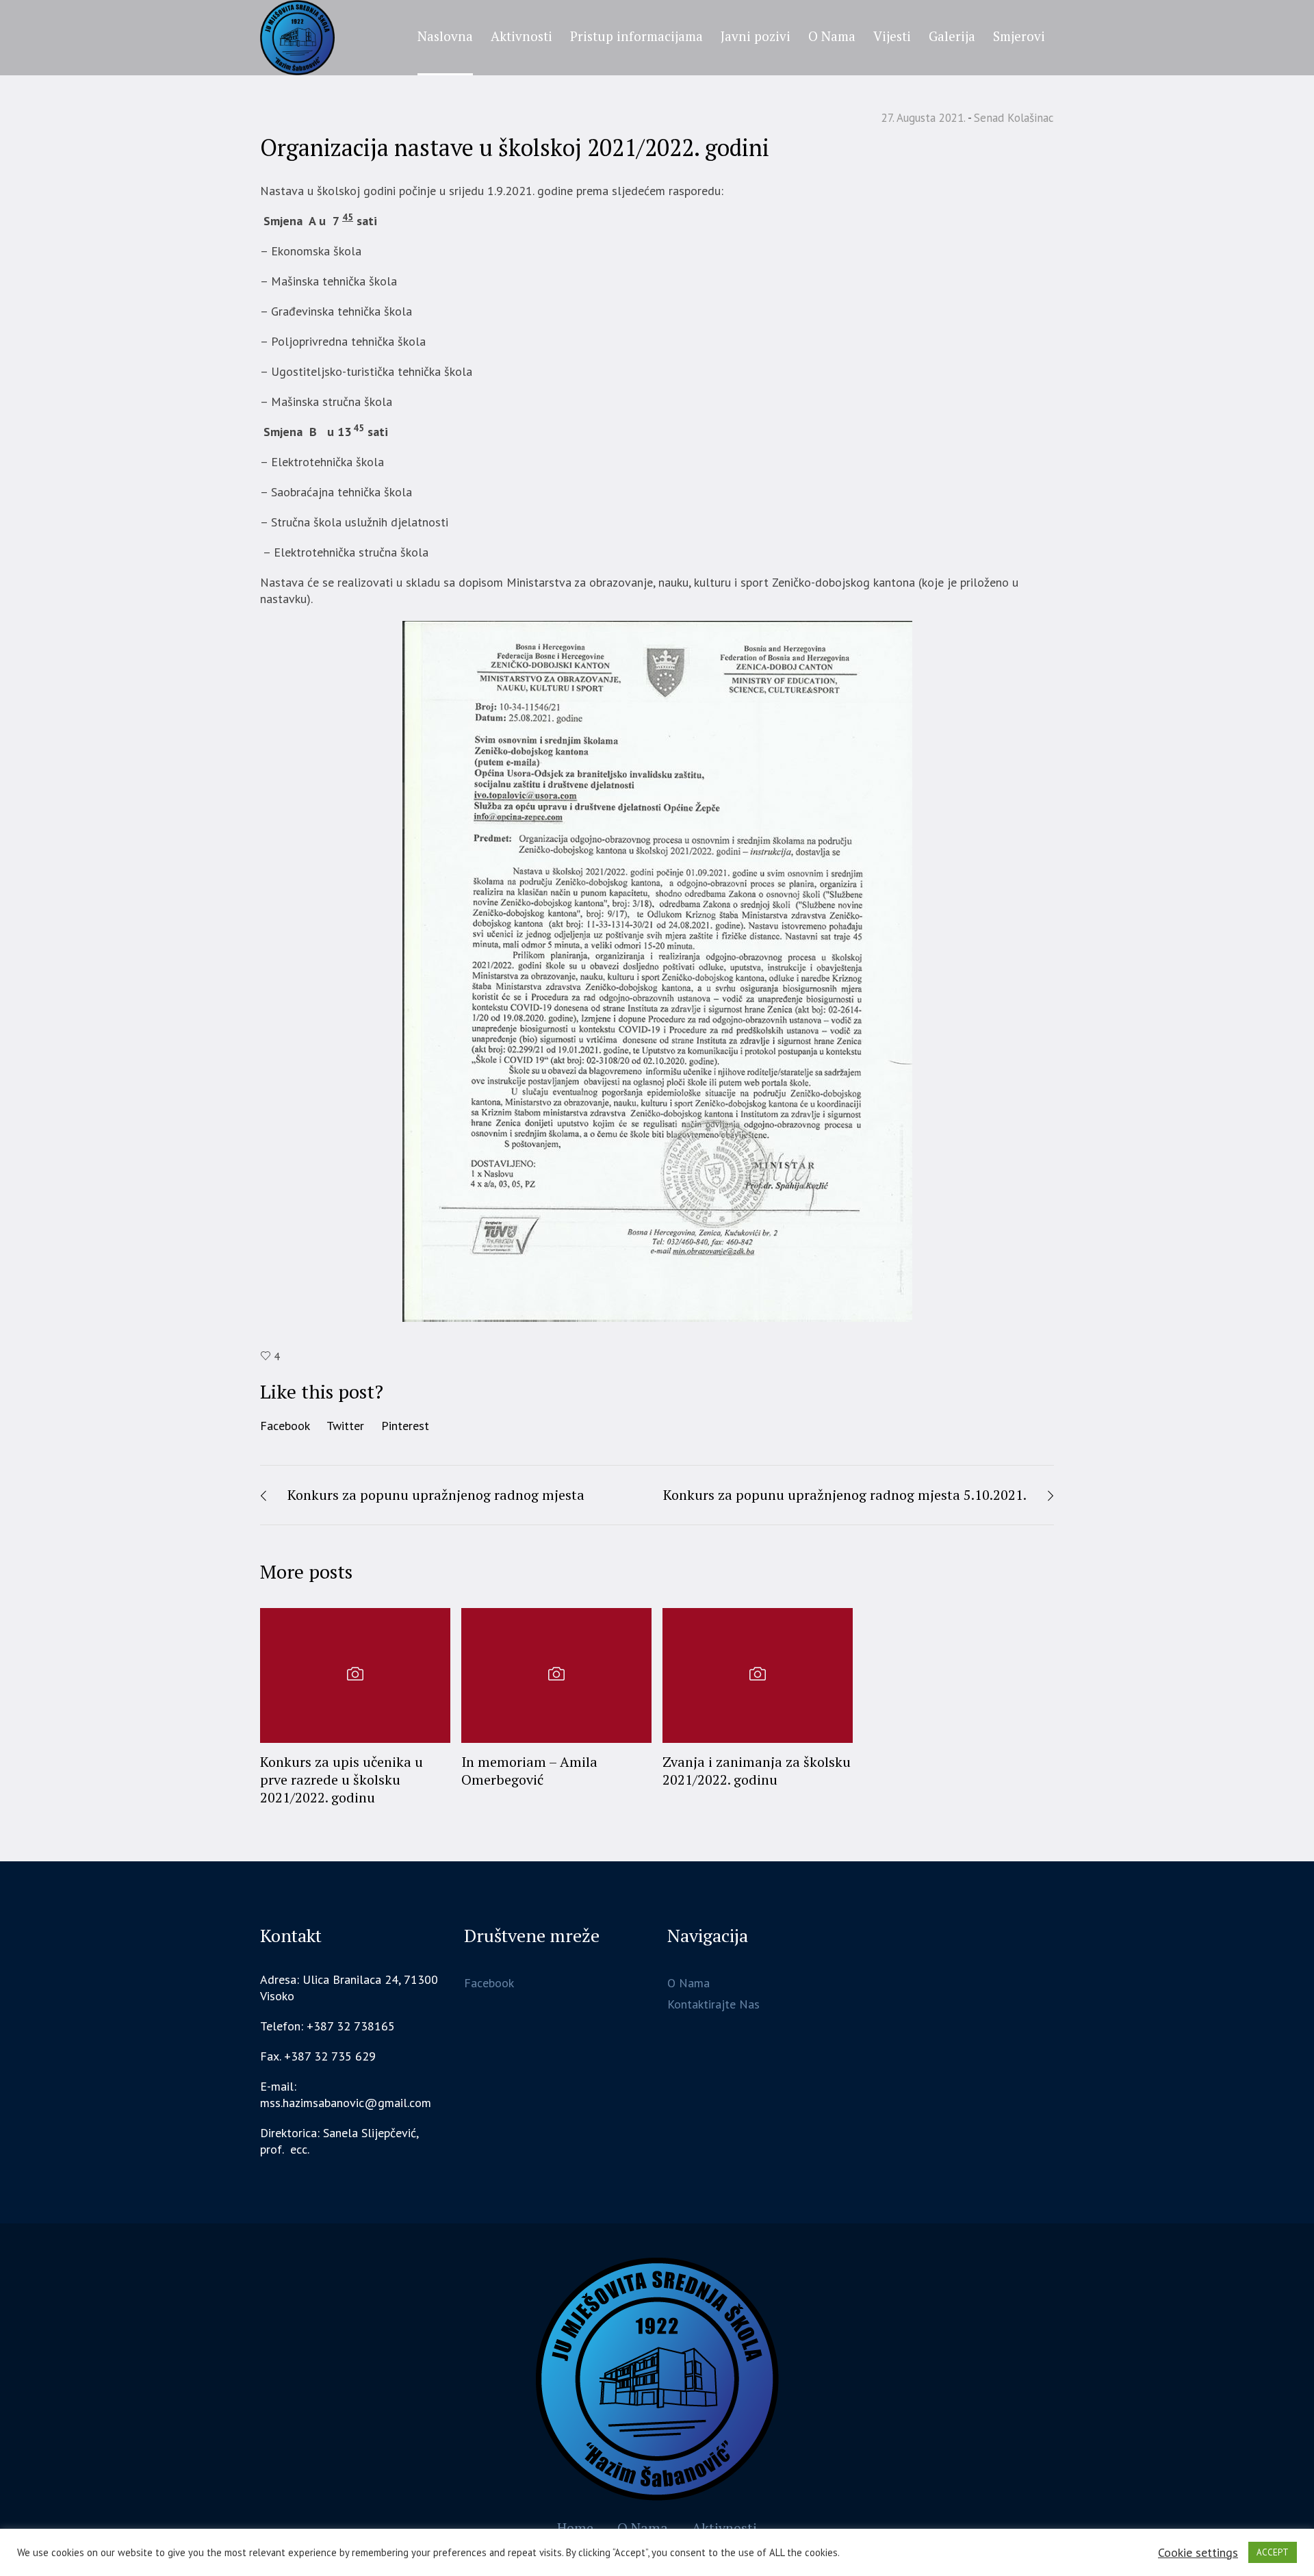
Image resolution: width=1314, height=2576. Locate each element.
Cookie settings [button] (1198, 2552)
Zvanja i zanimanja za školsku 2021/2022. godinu (757, 1771)
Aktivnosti (724, 2528)
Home (575, 2528)
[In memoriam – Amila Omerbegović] (556, 1675)
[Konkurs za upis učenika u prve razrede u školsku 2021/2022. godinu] (355, 1675)
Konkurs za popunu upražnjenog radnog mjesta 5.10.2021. (845, 1495)
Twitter (345, 1426)
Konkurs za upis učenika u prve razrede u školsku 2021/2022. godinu (342, 1780)
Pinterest (405, 1426)
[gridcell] (351, 2141)
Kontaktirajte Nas (713, 2004)
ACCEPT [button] (1273, 2552)
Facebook (285, 1426)
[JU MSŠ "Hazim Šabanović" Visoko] (657, 2379)
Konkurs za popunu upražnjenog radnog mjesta (436, 1495)
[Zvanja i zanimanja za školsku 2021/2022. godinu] (758, 1675)
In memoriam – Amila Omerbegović (529, 1771)
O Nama (688, 1983)
